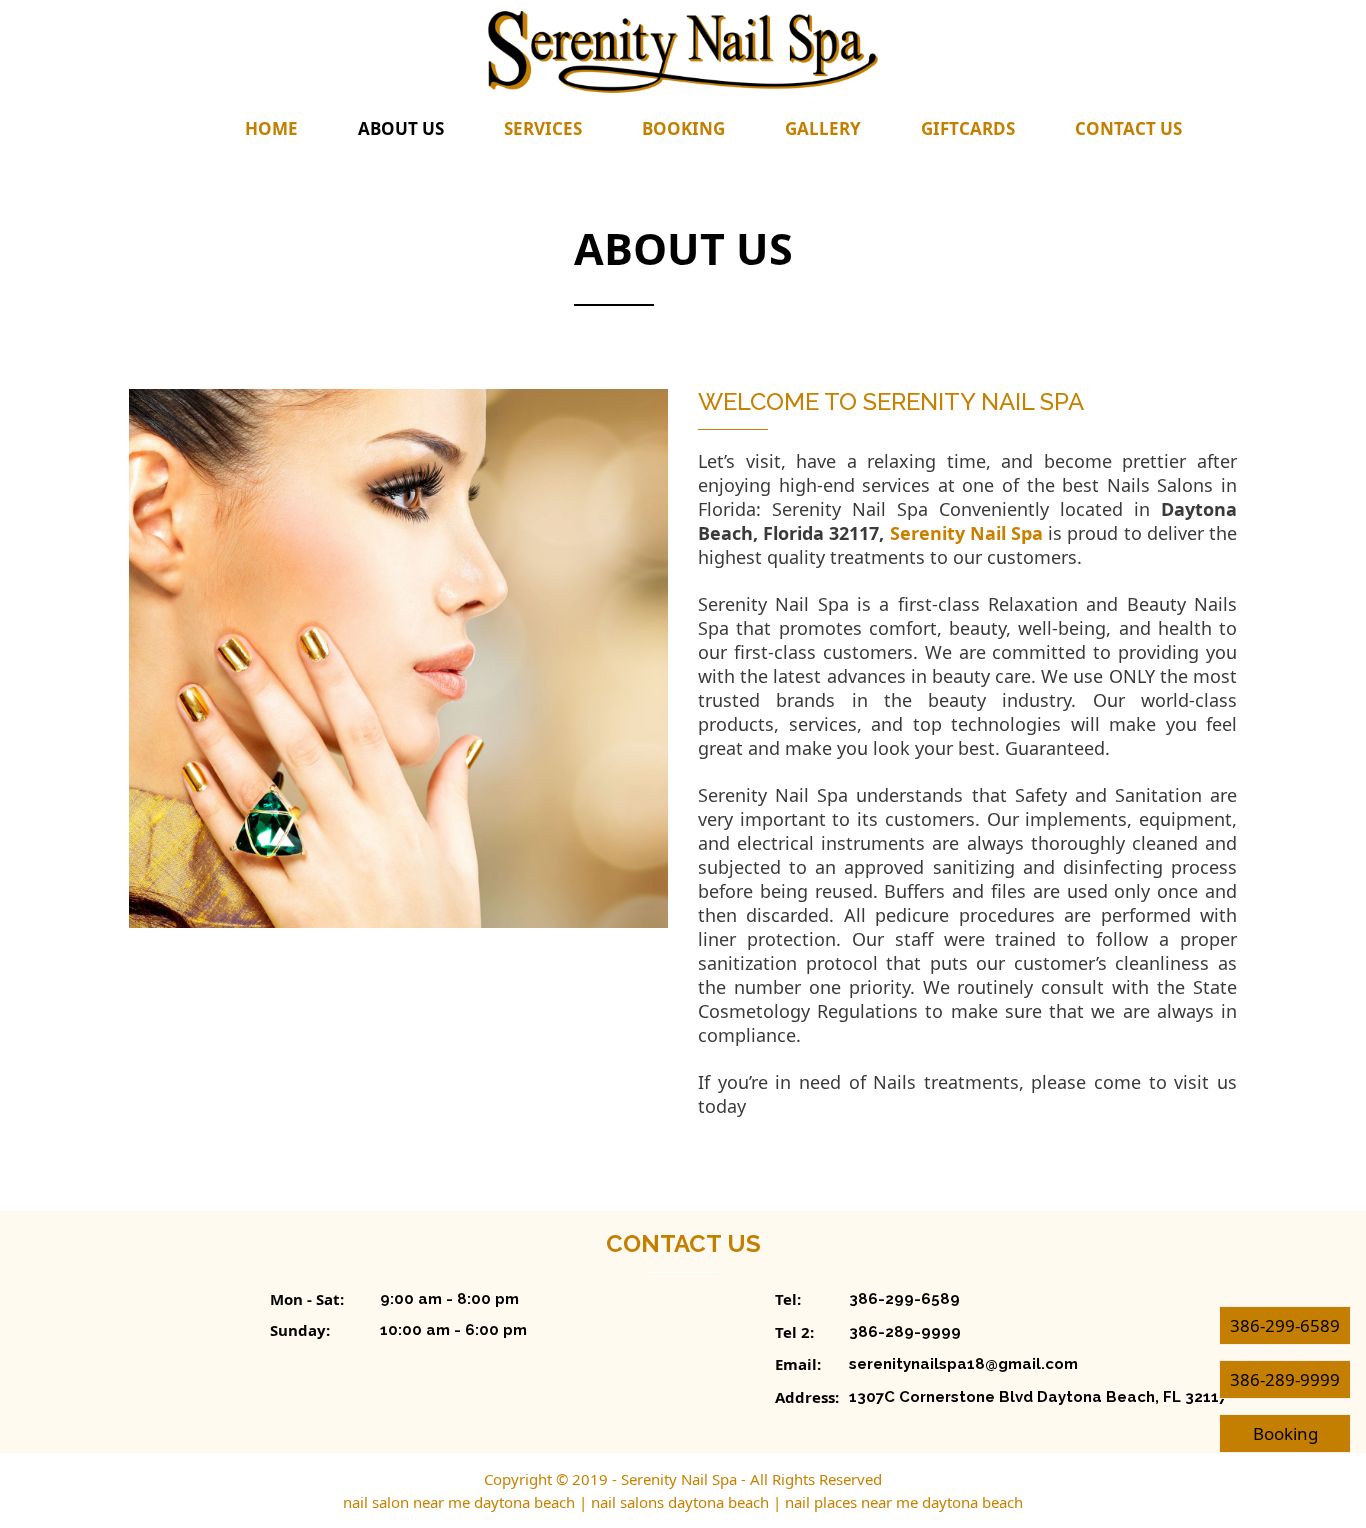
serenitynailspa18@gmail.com (963, 1364)
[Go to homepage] (683, 52)
